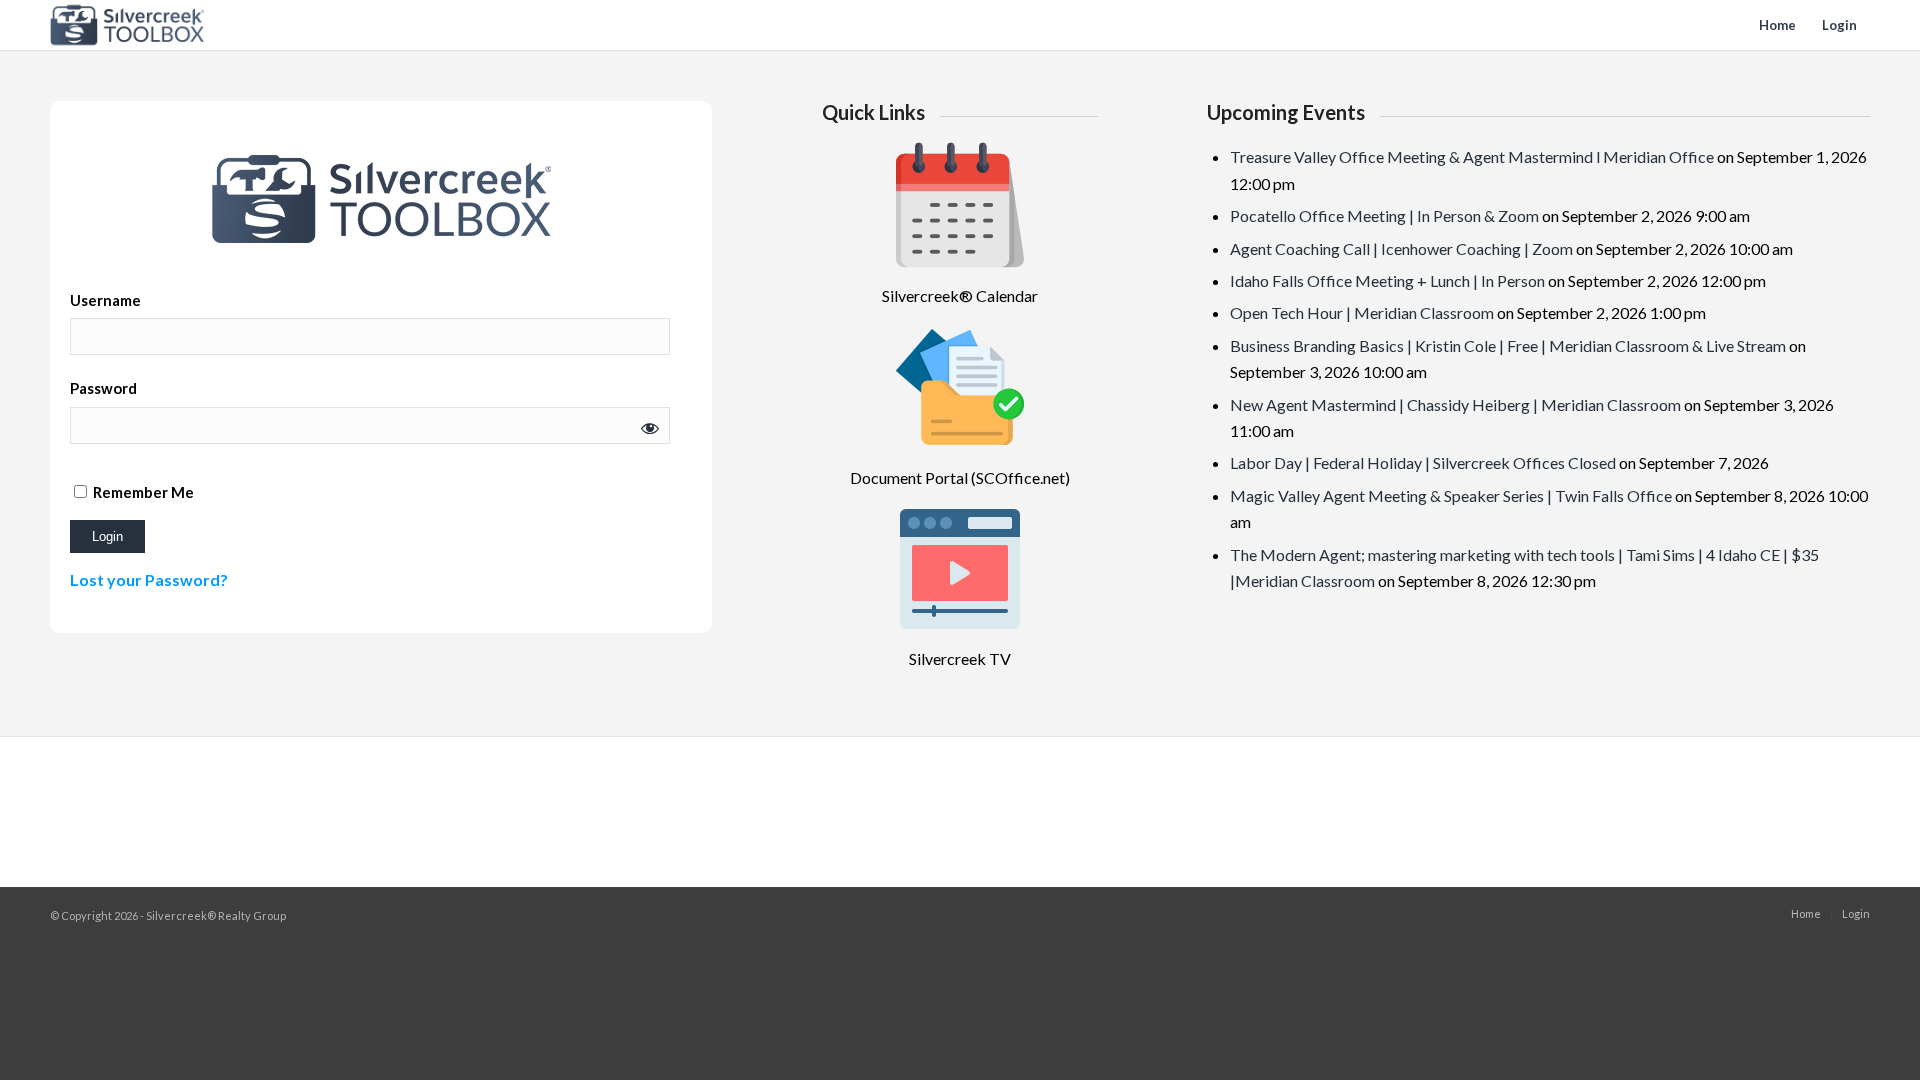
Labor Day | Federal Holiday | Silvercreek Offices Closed (1423, 462)
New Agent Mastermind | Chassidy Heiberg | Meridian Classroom (1455, 404)
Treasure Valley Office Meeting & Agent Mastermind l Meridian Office (1472, 156)
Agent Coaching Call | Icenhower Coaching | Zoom (1401, 248)
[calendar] (960, 205)
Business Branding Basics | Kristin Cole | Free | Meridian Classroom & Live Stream (1508, 345)
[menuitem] (1777, 25)
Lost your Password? (149, 579)
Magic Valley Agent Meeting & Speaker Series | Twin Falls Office (1451, 495)
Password (103, 388)
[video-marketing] (960, 569)
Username (105, 300)
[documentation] (960, 387)
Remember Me (142, 492)
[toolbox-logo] (127, 25)
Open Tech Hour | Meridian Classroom (1362, 312)
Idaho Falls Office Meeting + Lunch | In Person (1387, 280)
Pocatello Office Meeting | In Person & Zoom (1384, 215)
